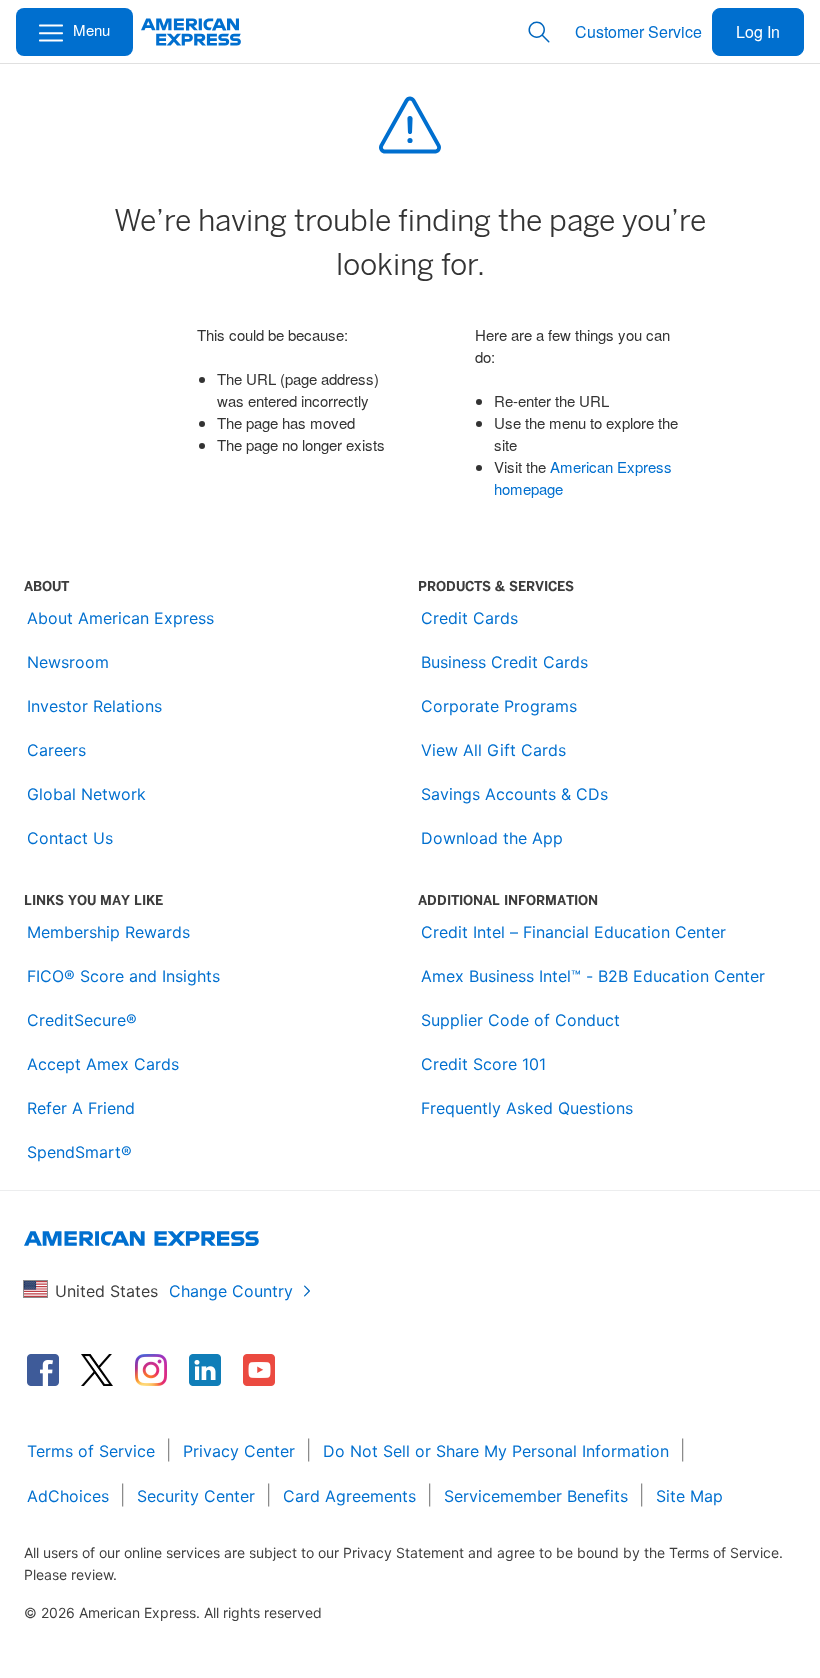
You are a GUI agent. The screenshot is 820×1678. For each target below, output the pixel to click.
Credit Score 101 (483, 1064)
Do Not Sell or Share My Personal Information (496, 1451)
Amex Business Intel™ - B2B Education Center (593, 976)
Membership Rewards (108, 932)
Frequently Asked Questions (527, 1108)
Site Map (689, 1496)
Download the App (492, 838)
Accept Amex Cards (103, 1064)
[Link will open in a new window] (43, 1370)
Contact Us (70, 838)
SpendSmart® (79, 1152)
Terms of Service (91, 1451)
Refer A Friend (81, 1108)
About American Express (120, 618)
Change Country (231, 1291)
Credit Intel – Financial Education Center (573, 932)
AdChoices (68, 1496)
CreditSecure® (82, 1020)
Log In (758, 31)
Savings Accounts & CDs (514, 794)
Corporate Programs (499, 706)
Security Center (196, 1496)
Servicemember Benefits (536, 1496)
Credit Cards (469, 618)
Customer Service (638, 31)
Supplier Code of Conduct (520, 1020)
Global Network (86, 794)
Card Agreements (349, 1496)
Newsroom (68, 662)
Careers (56, 750)
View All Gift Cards (493, 750)
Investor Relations (94, 706)
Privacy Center (239, 1451)
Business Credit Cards (504, 662)
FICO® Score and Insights (123, 976)
